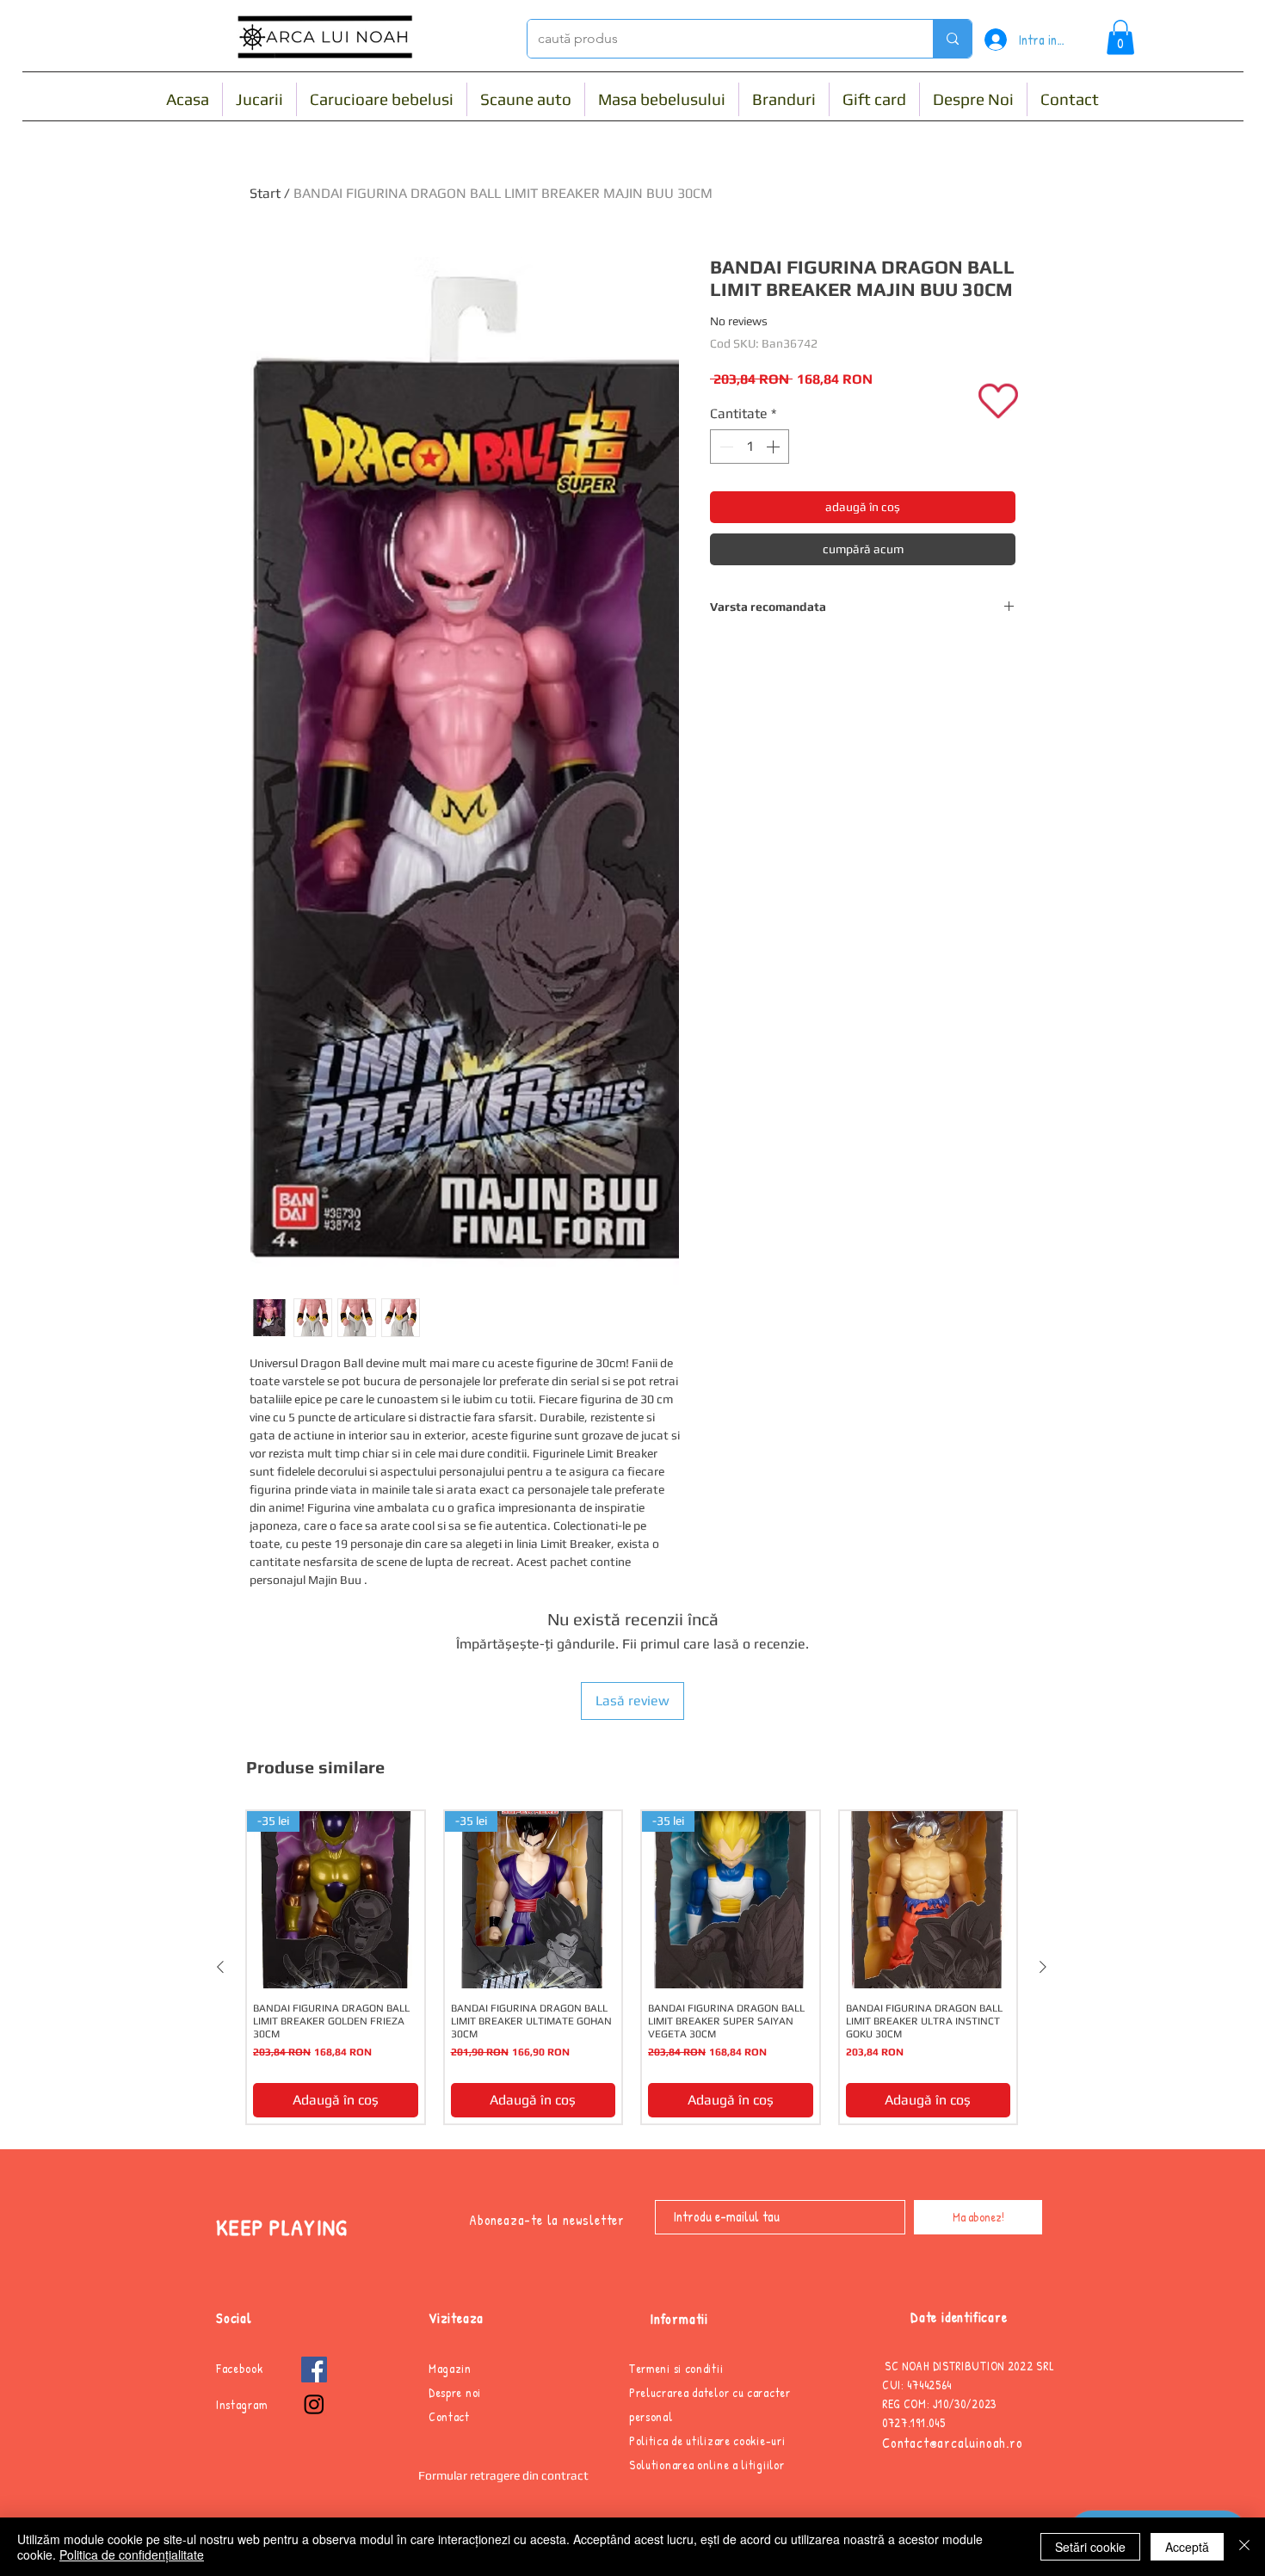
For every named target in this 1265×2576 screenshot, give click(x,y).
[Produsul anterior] (220, 1967)
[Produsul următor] (1043, 1967)
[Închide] (1244, 2547)
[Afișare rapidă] (929, 1900)
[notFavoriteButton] (999, 401)
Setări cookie (1090, 2547)
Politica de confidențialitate (132, 2554)
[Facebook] (314, 2370)
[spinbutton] (750, 447)
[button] (1120, 37)
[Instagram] (314, 2404)
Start (265, 193)
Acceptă (1187, 2547)
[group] (632, 1967)
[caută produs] (952, 39)
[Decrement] (725, 447)
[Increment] (774, 447)
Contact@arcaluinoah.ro (953, 2443)
